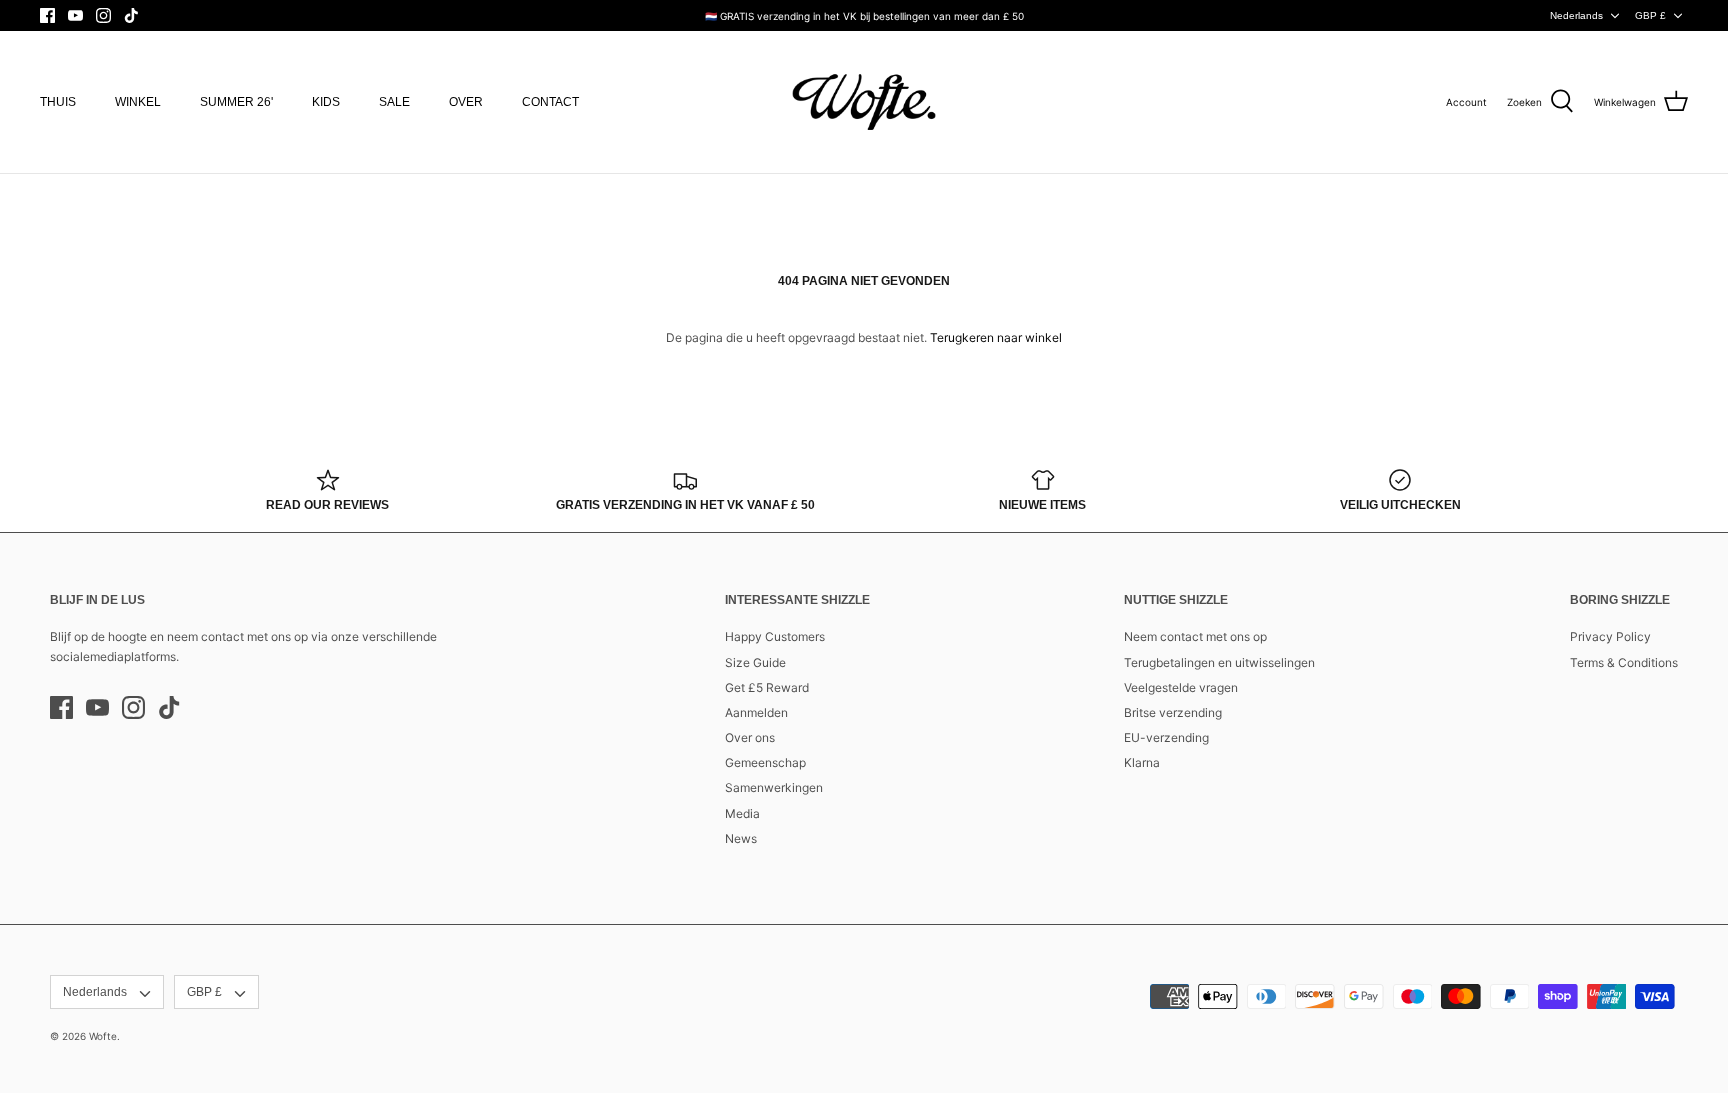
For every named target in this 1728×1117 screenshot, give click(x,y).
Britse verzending (1173, 712)
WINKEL (138, 102)
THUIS (58, 102)
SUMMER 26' (236, 102)
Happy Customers (775, 636)
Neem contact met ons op (1195, 636)
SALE (394, 102)
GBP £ (1650, 15)
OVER (466, 102)
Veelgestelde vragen (1181, 687)
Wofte (103, 1036)
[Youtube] (75, 15)
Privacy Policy (1610, 636)
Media (742, 813)
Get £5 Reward (767, 687)
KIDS (326, 102)
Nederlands (1576, 15)
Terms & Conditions (1624, 662)
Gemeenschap (765, 762)
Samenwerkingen (774, 787)
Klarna (1142, 762)
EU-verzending (1166, 737)
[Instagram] (103, 15)
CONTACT (550, 102)
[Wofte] (864, 102)
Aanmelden (756, 712)
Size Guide (755, 662)
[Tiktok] (131, 15)
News (741, 838)
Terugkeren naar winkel (996, 337)
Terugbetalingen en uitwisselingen (1219, 662)
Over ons (750, 737)
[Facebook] (47, 15)
